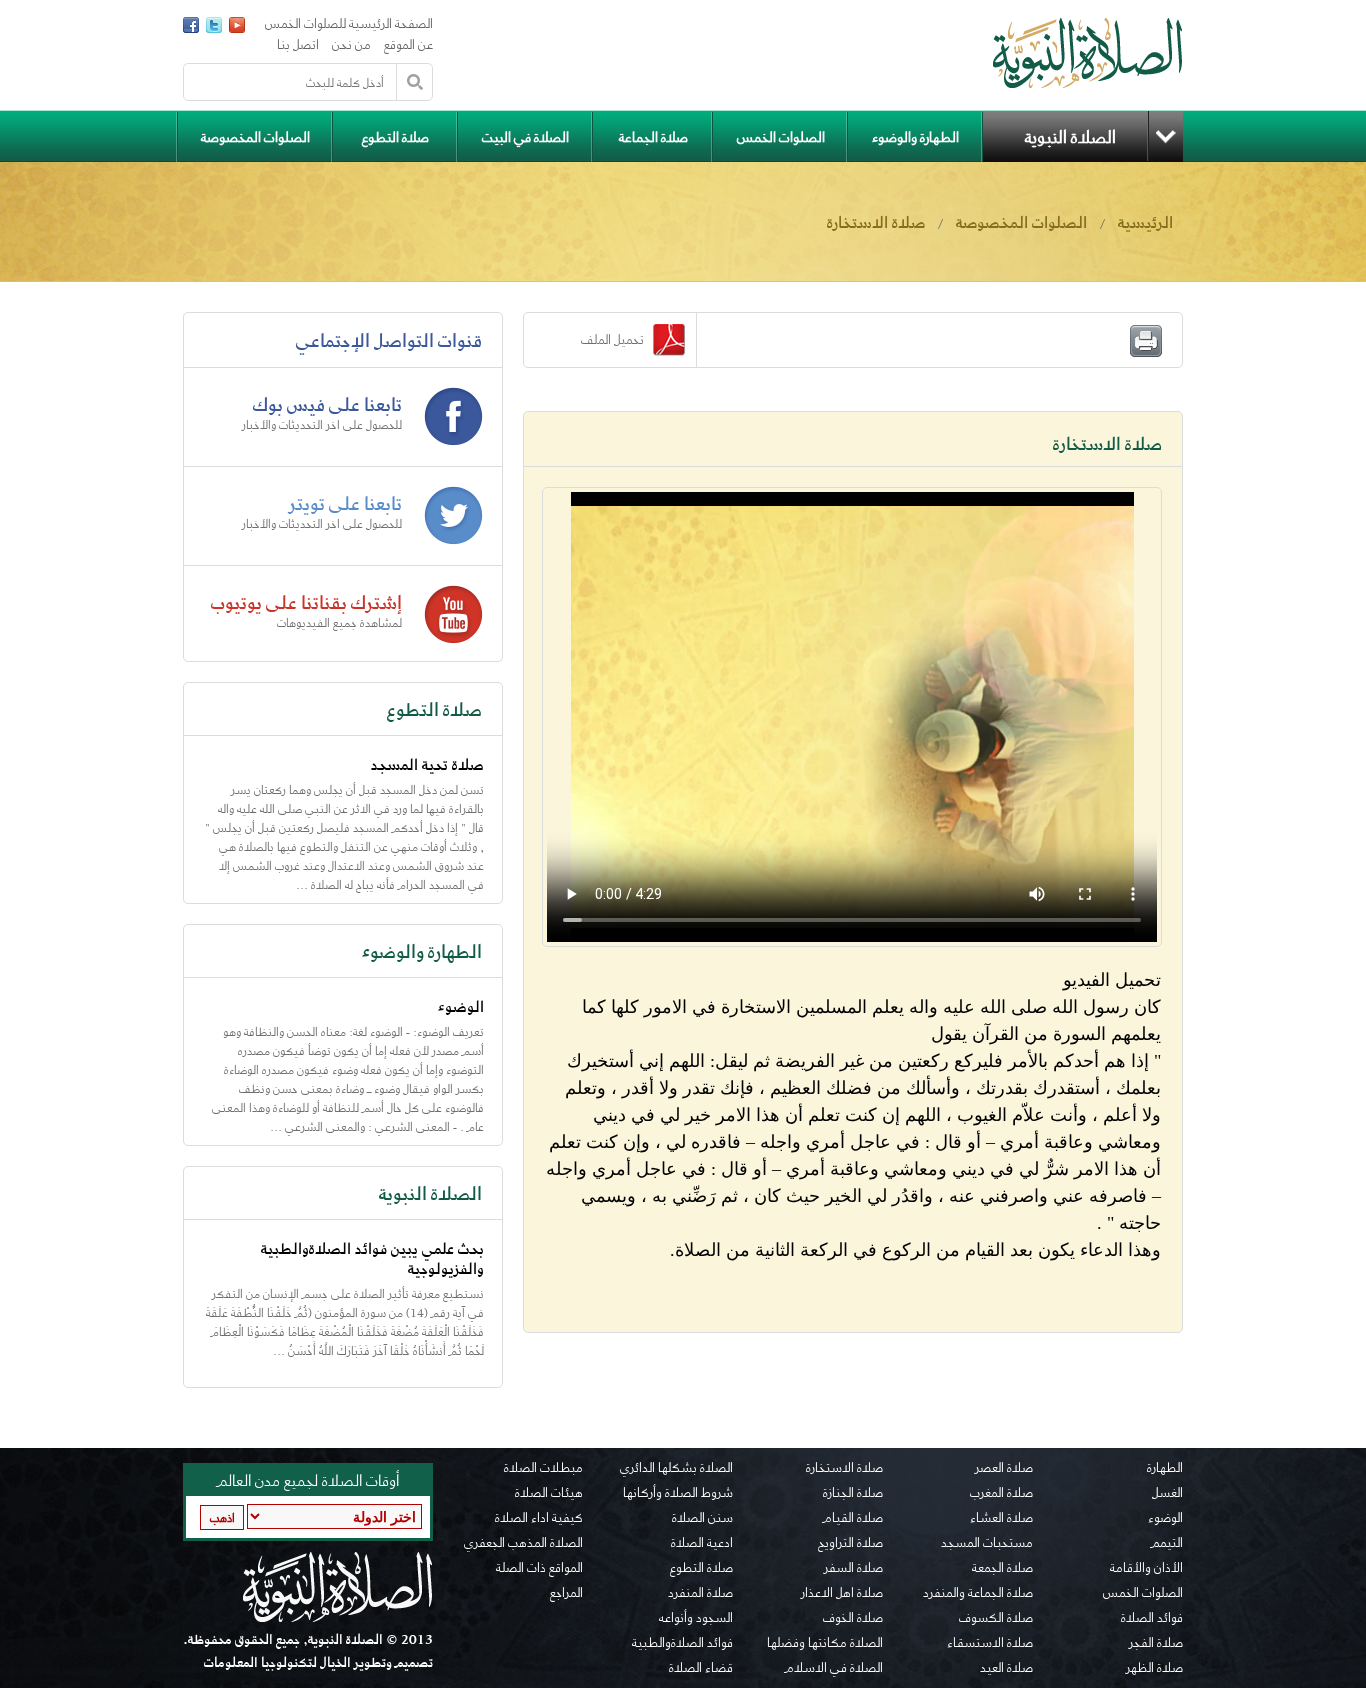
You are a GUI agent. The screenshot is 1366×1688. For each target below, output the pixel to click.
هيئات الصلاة (549, 1493)
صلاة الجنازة (853, 1493)
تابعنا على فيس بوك (327, 404)
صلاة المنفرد (700, 1593)
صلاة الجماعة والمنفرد (978, 1593)
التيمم (1167, 1543)
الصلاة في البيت (525, 136)
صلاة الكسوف (996, 1618)
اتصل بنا (298, 44)
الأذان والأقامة (1146, 1568)
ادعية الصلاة (702, 1543)
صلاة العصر (1004, 1468)
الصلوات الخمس (781, 136)
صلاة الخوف (853, 1618)
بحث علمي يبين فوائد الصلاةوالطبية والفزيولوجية (372, 1258)
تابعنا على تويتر (345, 503)
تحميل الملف (617, 339)
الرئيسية (1145, 222)
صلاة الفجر (1156, 1643)
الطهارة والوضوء (915, 136)
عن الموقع (408, 44)
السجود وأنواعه (696, 1618)
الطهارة (1165, 1468)
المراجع (566, 1593)
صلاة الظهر (1154, 1668)
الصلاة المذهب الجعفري (523, 1543)
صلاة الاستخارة (844, 1468)
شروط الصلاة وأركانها (678, 1493)
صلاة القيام (853, 1518)
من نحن (351, 44)
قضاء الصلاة (701, 1668)
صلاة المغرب (1001, 1493)
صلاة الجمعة (1002, 1568)
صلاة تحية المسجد (427, 764)
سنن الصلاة (702, 1518)
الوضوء (461, 1006)
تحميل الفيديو (1112, 980)
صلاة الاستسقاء (990, 1643)
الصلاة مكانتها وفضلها (825, 1643)
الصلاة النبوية (1070, 136)
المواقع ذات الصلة (539, 1568)
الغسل (1167, 1493)
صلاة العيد (1006, 1668)
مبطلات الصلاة (543, 1468)
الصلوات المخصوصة (255, 136)
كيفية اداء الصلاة (539, 1518)
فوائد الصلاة (1152, 1618)
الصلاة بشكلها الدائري (676, 1468)
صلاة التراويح (850, 1543)
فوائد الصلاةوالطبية (682, 1643)
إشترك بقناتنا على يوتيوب (306, 602)
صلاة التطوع (395, 136)
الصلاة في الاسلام (834, 1668)
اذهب (222, 1517)
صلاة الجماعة (653, 136)
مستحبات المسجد (987, 1543)
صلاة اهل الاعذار (842, 1593)
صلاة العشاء (1001, 1518)
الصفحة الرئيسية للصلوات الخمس (349, 23)
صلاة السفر (853, 1568)
